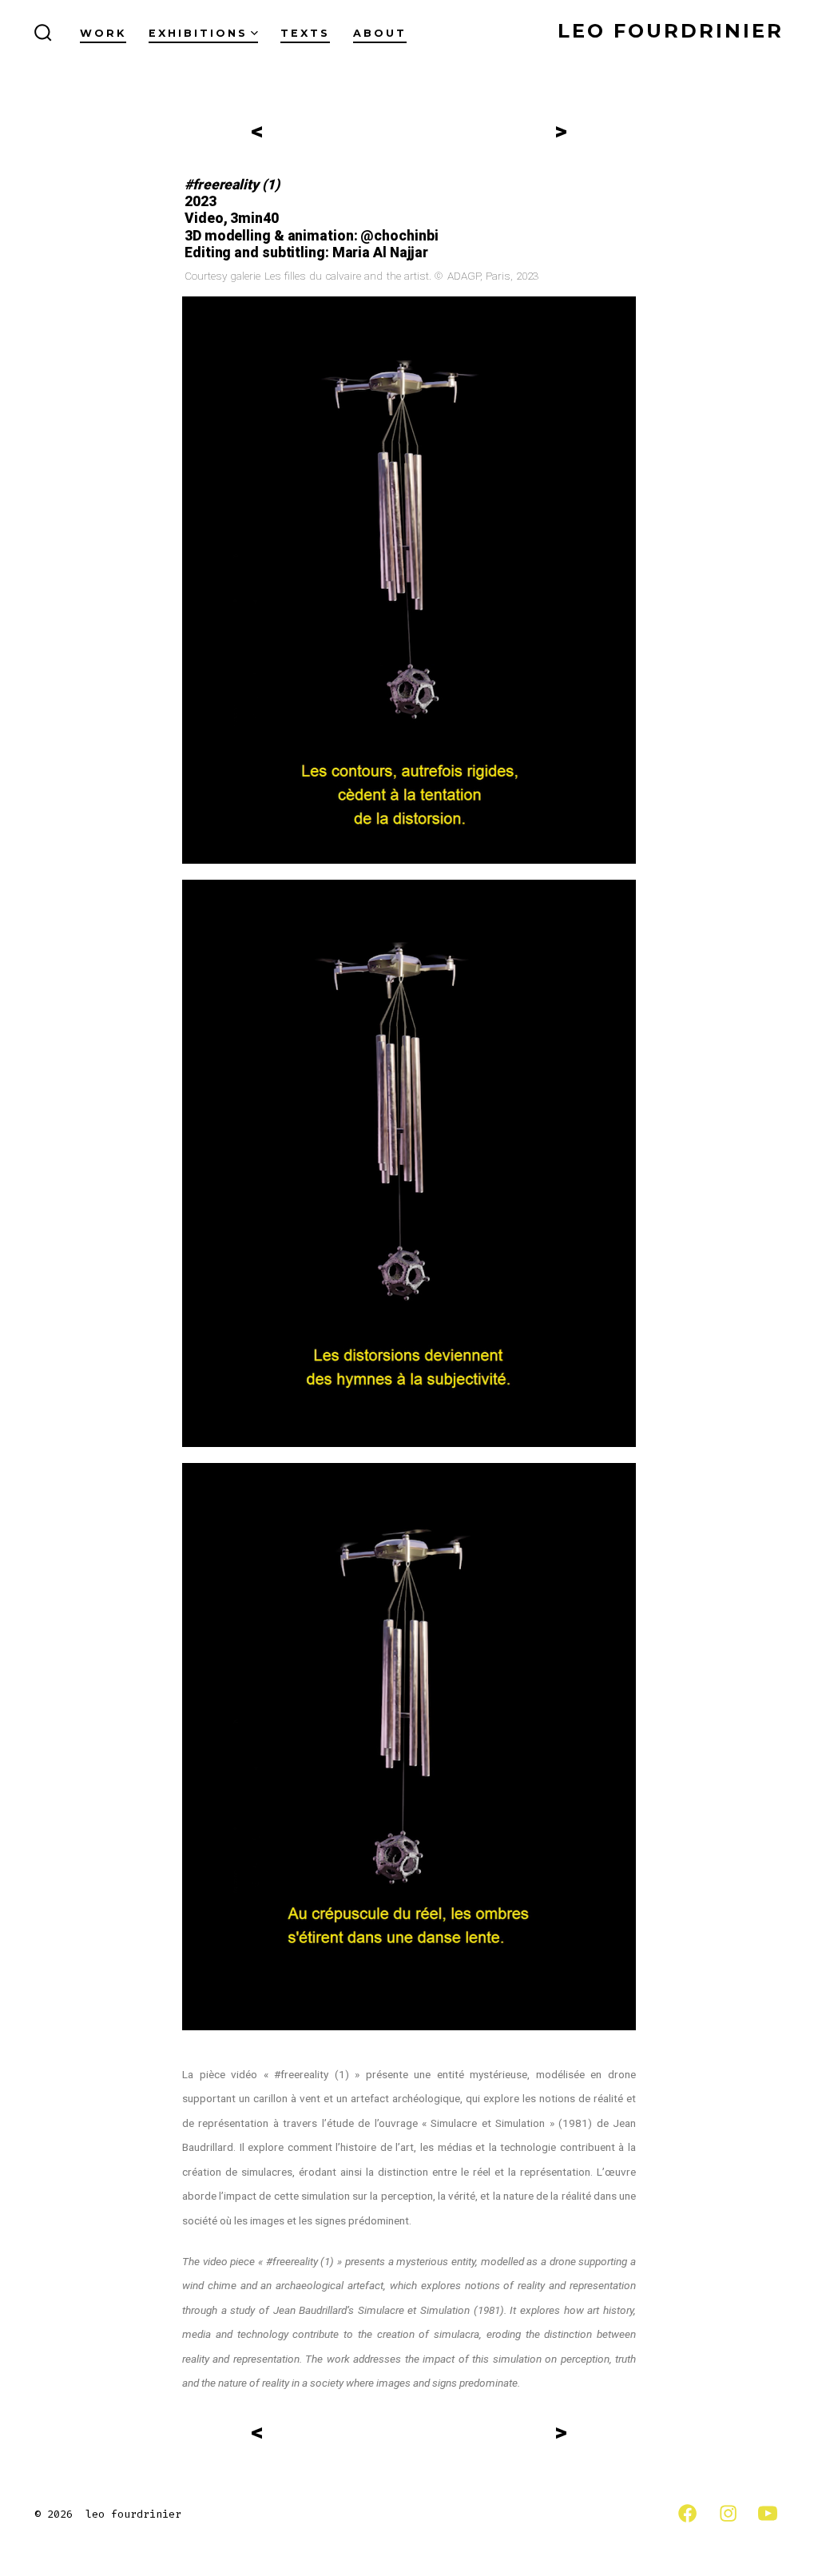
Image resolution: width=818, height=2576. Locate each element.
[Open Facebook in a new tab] (687, 2513)
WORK (103, 33)
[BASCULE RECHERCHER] (43, 34)
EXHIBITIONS (198, 33)
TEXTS (305, 33)
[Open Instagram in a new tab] (728, 2513)
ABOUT (380, 33)
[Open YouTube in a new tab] (768, 2513)
